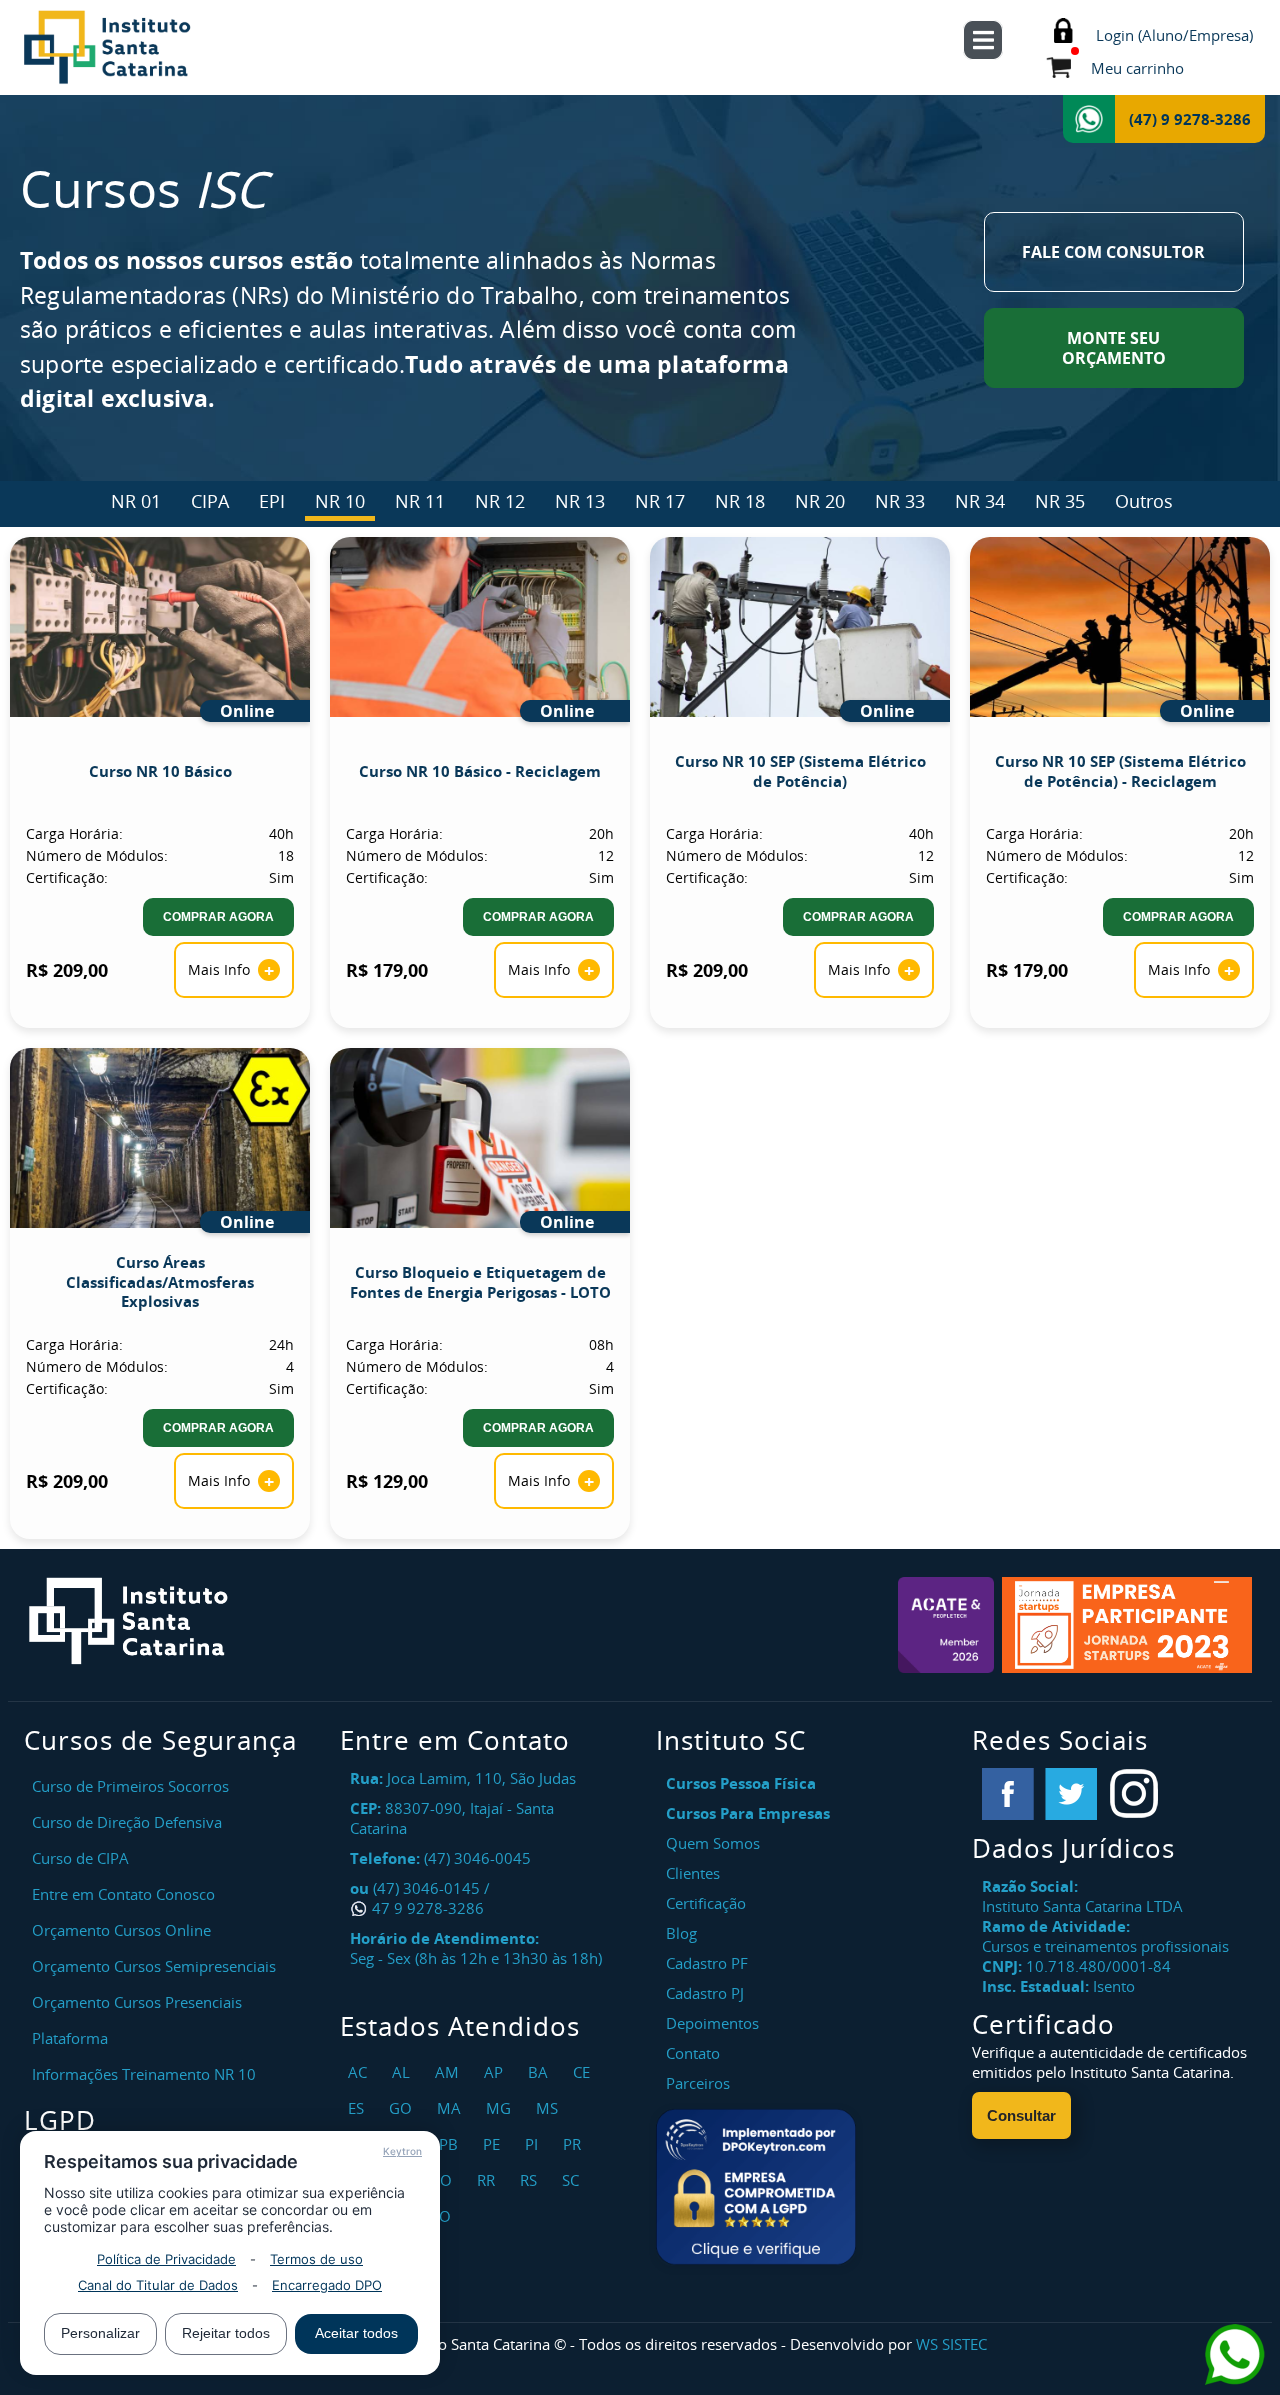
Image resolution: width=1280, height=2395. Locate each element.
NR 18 (740, 501)
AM (449, 2072)
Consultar (1021, 2115)
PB (451, 2144)
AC (360, 2072)
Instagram (1134, 1794)
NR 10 (340, 501)
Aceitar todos (356, 2333)
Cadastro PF (707, 1963)
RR (488, 2180)
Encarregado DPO (327, 2285)
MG (501, 2108)
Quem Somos (713, 1843)
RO (444, 2180)
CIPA (210, 501)
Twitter (1071, 1794)
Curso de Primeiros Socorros (130, 1786)
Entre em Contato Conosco (123, 1894)
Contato (693, 2053)
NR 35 (1060, 501)
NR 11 (420, 501)
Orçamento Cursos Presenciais (137, 2002)
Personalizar (100, 2333)
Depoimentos (712, 2023)
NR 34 (980, 501)
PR (574, 2144)
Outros (1144, 501)
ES (358, 2108)
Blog (681, 1933)
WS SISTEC (951, 2344)
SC (573, 2180)
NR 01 (136, 501)
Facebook (1008, 1794)
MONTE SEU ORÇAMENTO (1114, 348)
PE (494, 2144)
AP (496, 2072)
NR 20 (820, 501)
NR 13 (580, 501)
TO (443, 2216)
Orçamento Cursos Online (121, 1930)
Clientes (693, 1873)
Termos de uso (316, 2259)
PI (534, 2144)
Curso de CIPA (80, 1858)
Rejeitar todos (226, 2333)
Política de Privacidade (166, 2259)
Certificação (706, 1903)
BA (540, 2072)
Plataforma (70, 2038)
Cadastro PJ (705, 1993)
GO (403, 2108)
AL (403, 2072)
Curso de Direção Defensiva (127, 1822)
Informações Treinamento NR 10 (144, 2074)
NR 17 (660, 501)
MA (451, 2108)
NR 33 (900, 501)
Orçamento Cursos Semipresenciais (154, 1966)
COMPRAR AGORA (218, 917)
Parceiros (698, 2083)
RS (531, 2180)
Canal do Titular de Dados (158, 2285)
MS (549, 2108)
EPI (272, 501)
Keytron (402, 2151)
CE (584, 2072)
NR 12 (500, 501)
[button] (756, 2187)
